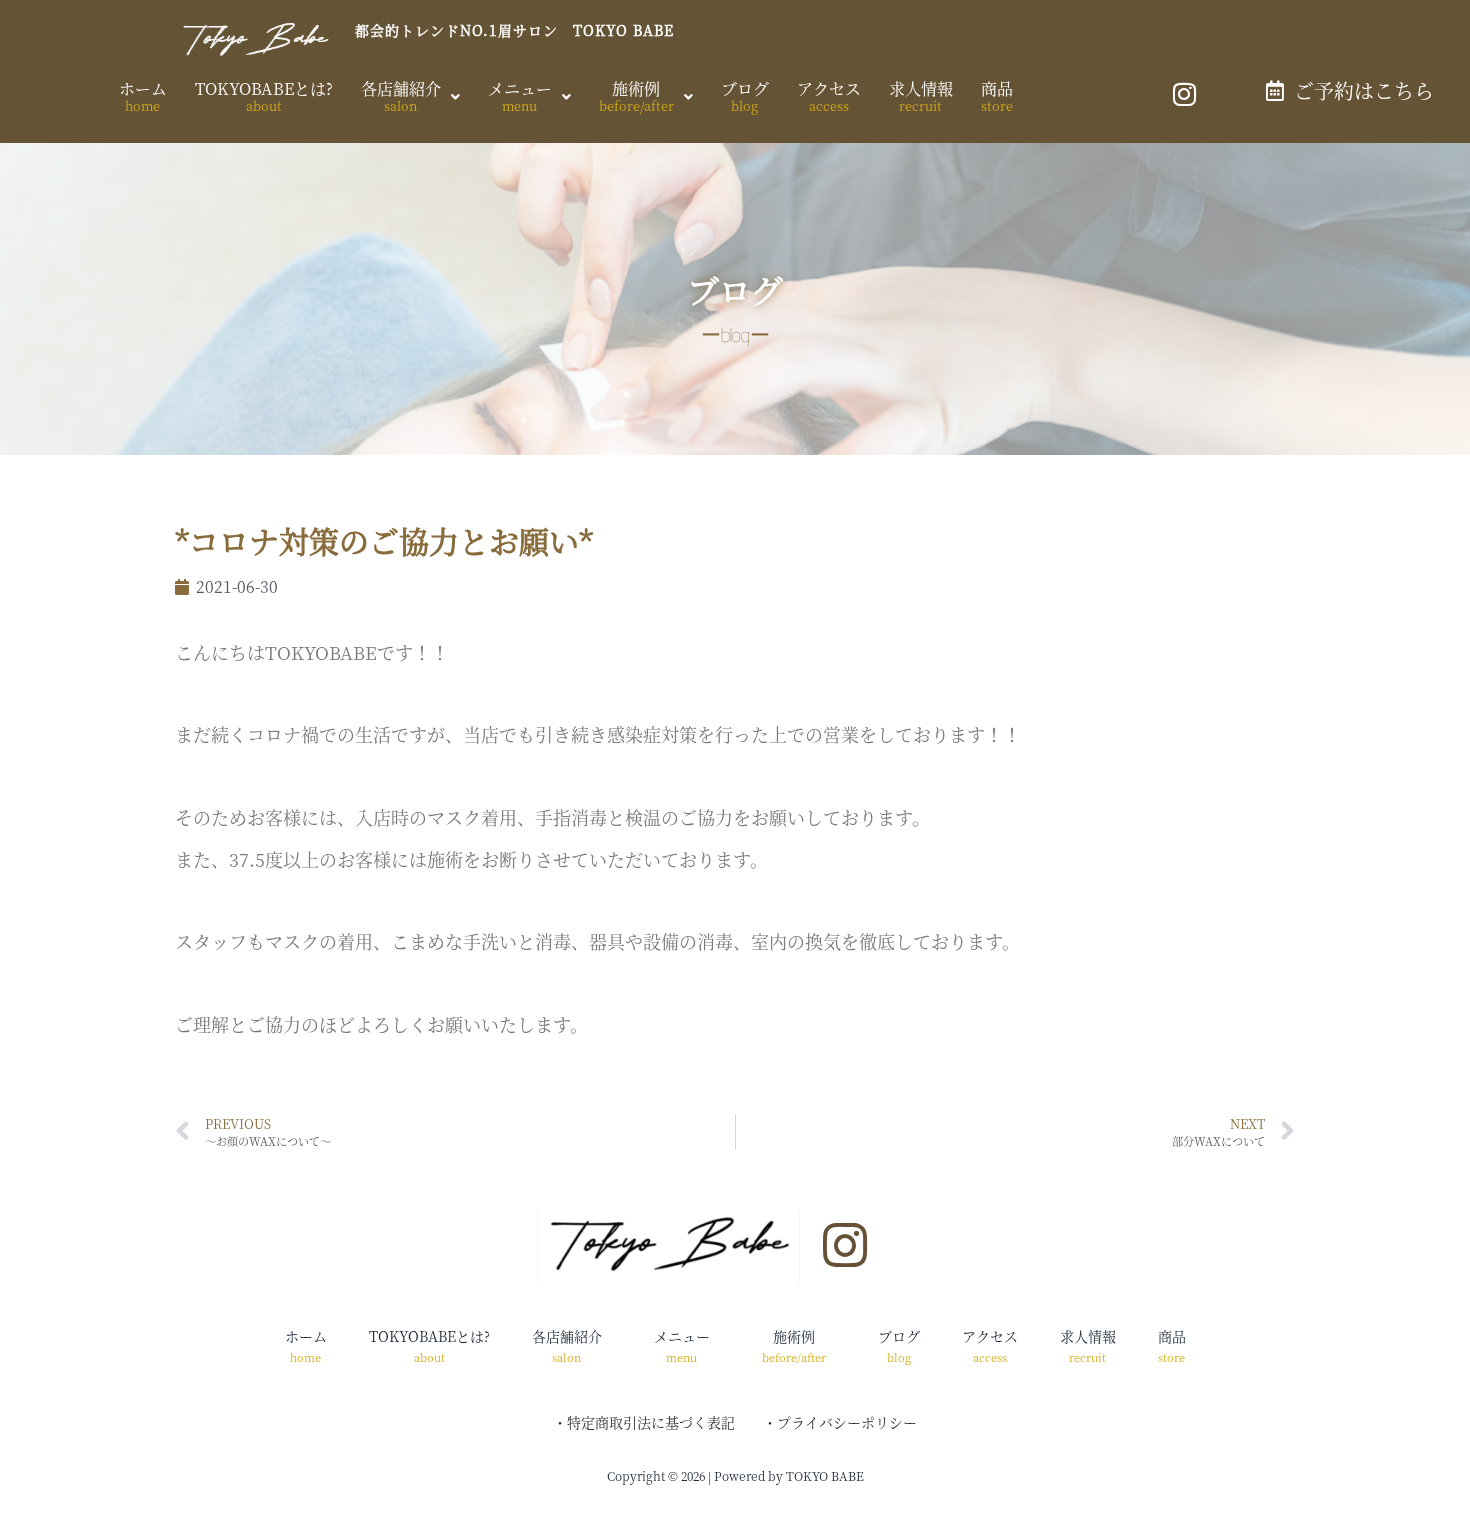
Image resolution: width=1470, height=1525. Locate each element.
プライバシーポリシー (847, 1422)
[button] (410, 97)
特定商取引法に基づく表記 (651, 1422)
